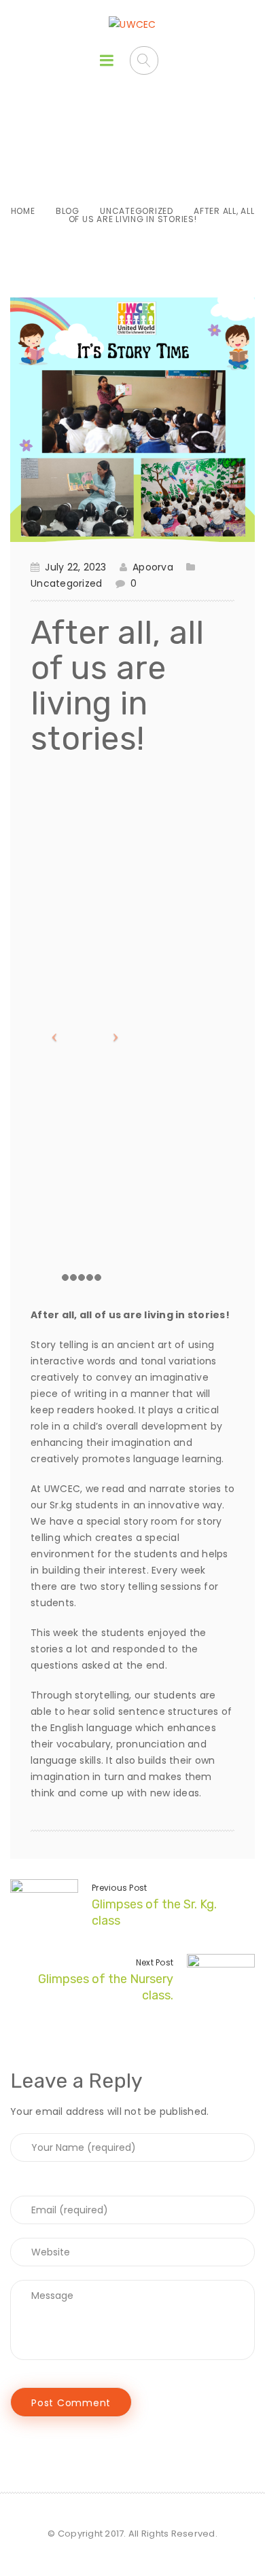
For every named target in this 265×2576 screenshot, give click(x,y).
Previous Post (119, 1888)
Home (23, 211)
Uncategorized (137, 211)
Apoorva (153, 567)
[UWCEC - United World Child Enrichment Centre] (132, 24)
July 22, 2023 (75, 567)
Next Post (155, 1962)
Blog (68, 211)
